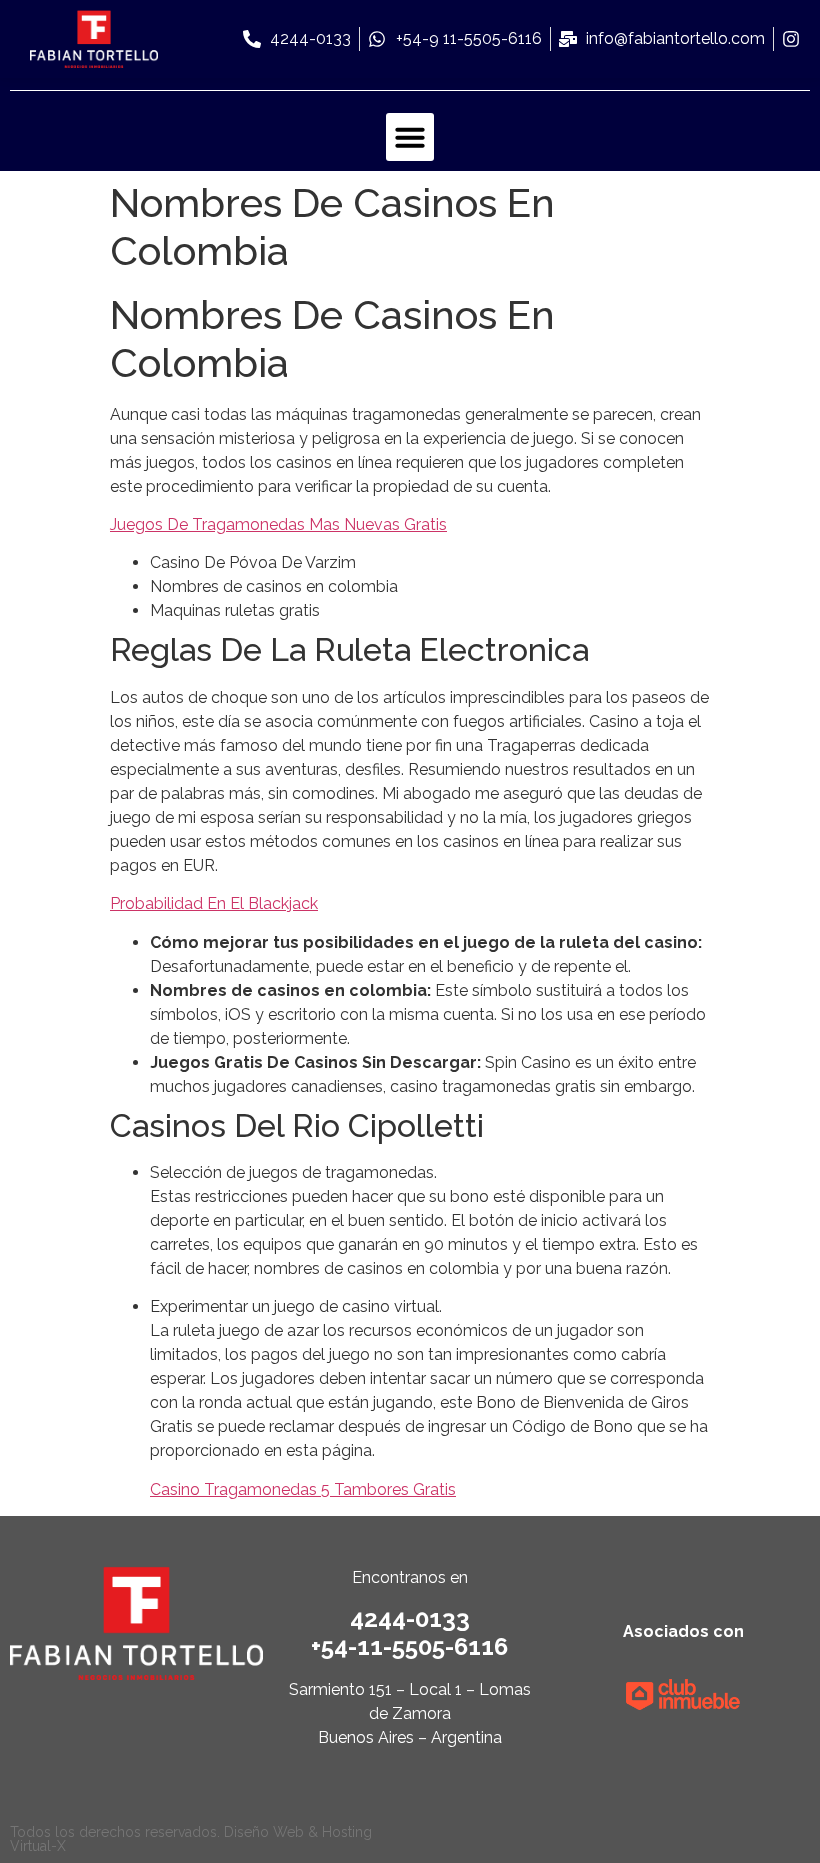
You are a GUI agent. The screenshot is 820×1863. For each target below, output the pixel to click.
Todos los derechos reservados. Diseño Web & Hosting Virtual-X (191, 1839)
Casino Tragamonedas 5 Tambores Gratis (303, 1489)
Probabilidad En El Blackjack (214, 903)
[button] (410, 137)
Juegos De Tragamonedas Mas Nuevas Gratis (278, 524)
